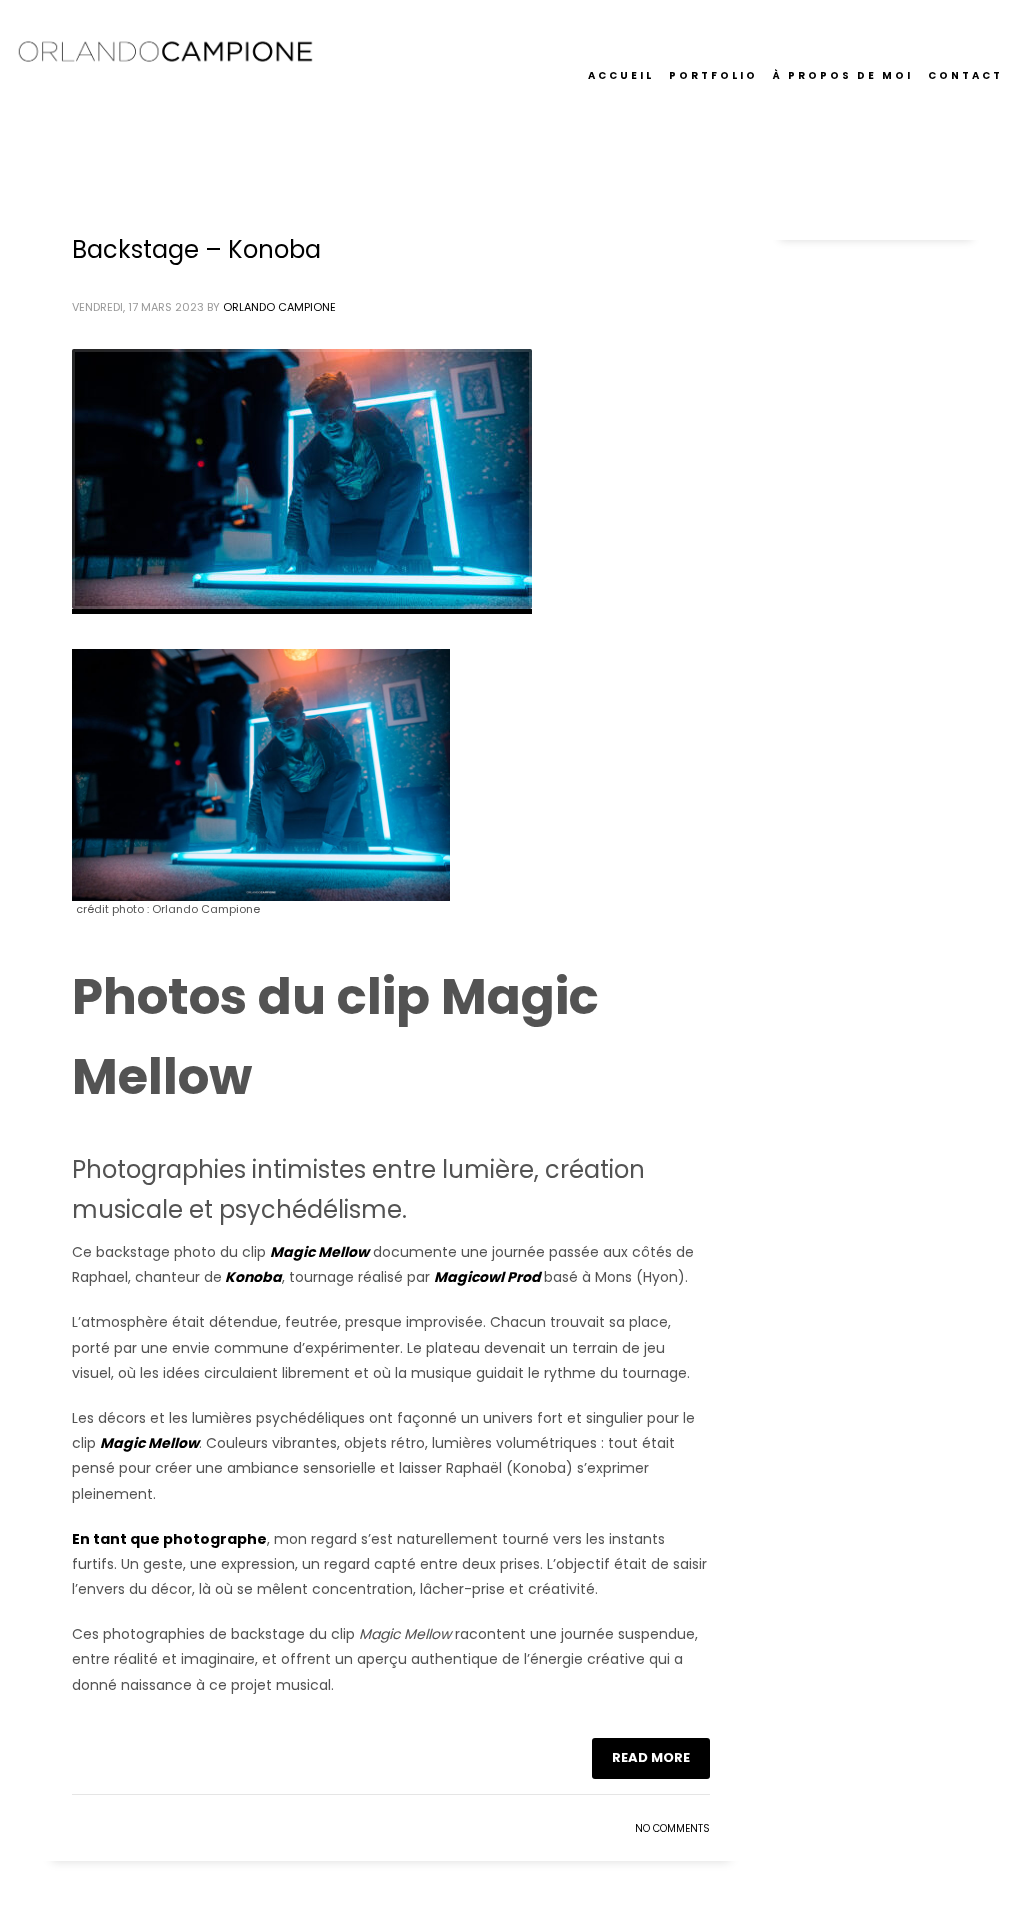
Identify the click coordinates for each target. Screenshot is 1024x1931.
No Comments (672, 1828)
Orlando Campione (279, 307)
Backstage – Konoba (196, 249)
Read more (651, 1757)
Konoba (253, 1277)
